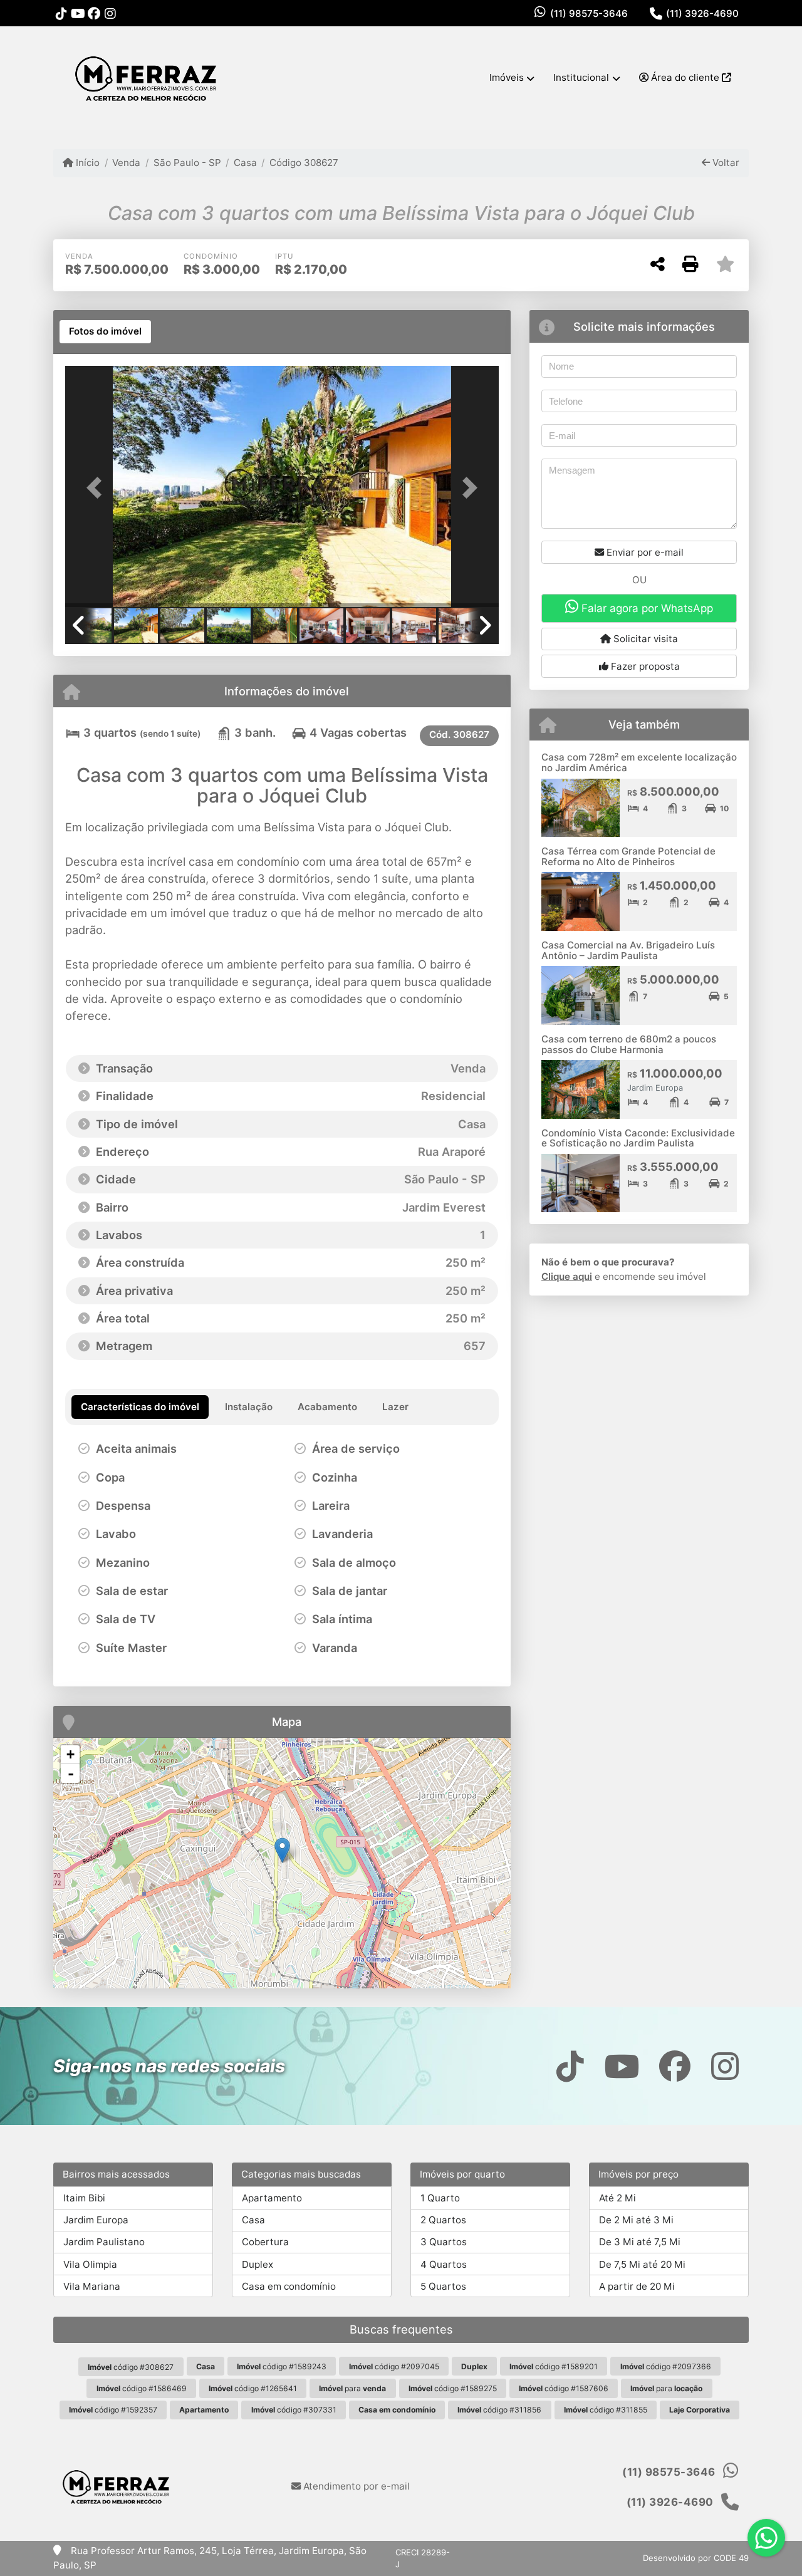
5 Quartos (443, 2286)
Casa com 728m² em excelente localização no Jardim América (639, 762)
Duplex (258, 2264)
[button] (98, 488)
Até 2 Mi (617, 2198)
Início (86, 163)
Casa (245, 163)
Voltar (725, 163)
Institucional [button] (581, 77)
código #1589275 (453, 2388)
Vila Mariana (92, 2286)
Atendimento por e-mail (355, 2486)
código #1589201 (554, 2366)
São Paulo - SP (187, 163)
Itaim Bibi (84, 2198)
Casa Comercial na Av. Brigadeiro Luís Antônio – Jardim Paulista (628, 950)
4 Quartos (444, 2264)
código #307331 (294, 2410)
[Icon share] (61, 13)
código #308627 (131, 2367)
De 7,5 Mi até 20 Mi (642, 2264)
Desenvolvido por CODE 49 (696, 2558)
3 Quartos (444, 2242)
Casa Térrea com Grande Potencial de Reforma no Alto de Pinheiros (628, 856)
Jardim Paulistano (104, 2242)
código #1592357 (113, 2410)
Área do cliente (685, 77)
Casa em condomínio (289, 2286)
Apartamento (272, 2198)
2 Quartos (443, 2220)
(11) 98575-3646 (589, 13)
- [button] (71, 1774)
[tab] (105, 332)
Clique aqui (567, 1276)
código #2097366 (666, 2366)
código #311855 (606, 2410)
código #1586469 (142, 2388)
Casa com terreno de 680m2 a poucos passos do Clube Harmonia (629, 1044)
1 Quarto (440, 2198)
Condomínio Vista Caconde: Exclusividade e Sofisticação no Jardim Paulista (638, 1138)
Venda (126, 163)
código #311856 (499, 2410)
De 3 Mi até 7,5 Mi (640, 2242)
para (352, 2388)
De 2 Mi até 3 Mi (636, 2220)
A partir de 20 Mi (637, 2286)
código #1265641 (253, 2388)
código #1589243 (282, 2366)
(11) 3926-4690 (702, 13)
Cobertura (265, 2242)
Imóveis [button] (507, 77)
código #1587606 (564, 2388)
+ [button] (70, 1754)
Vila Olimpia (90, 2264)
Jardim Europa (96, 2220)
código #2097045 (394, 2366)
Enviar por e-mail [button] (644, 552)
